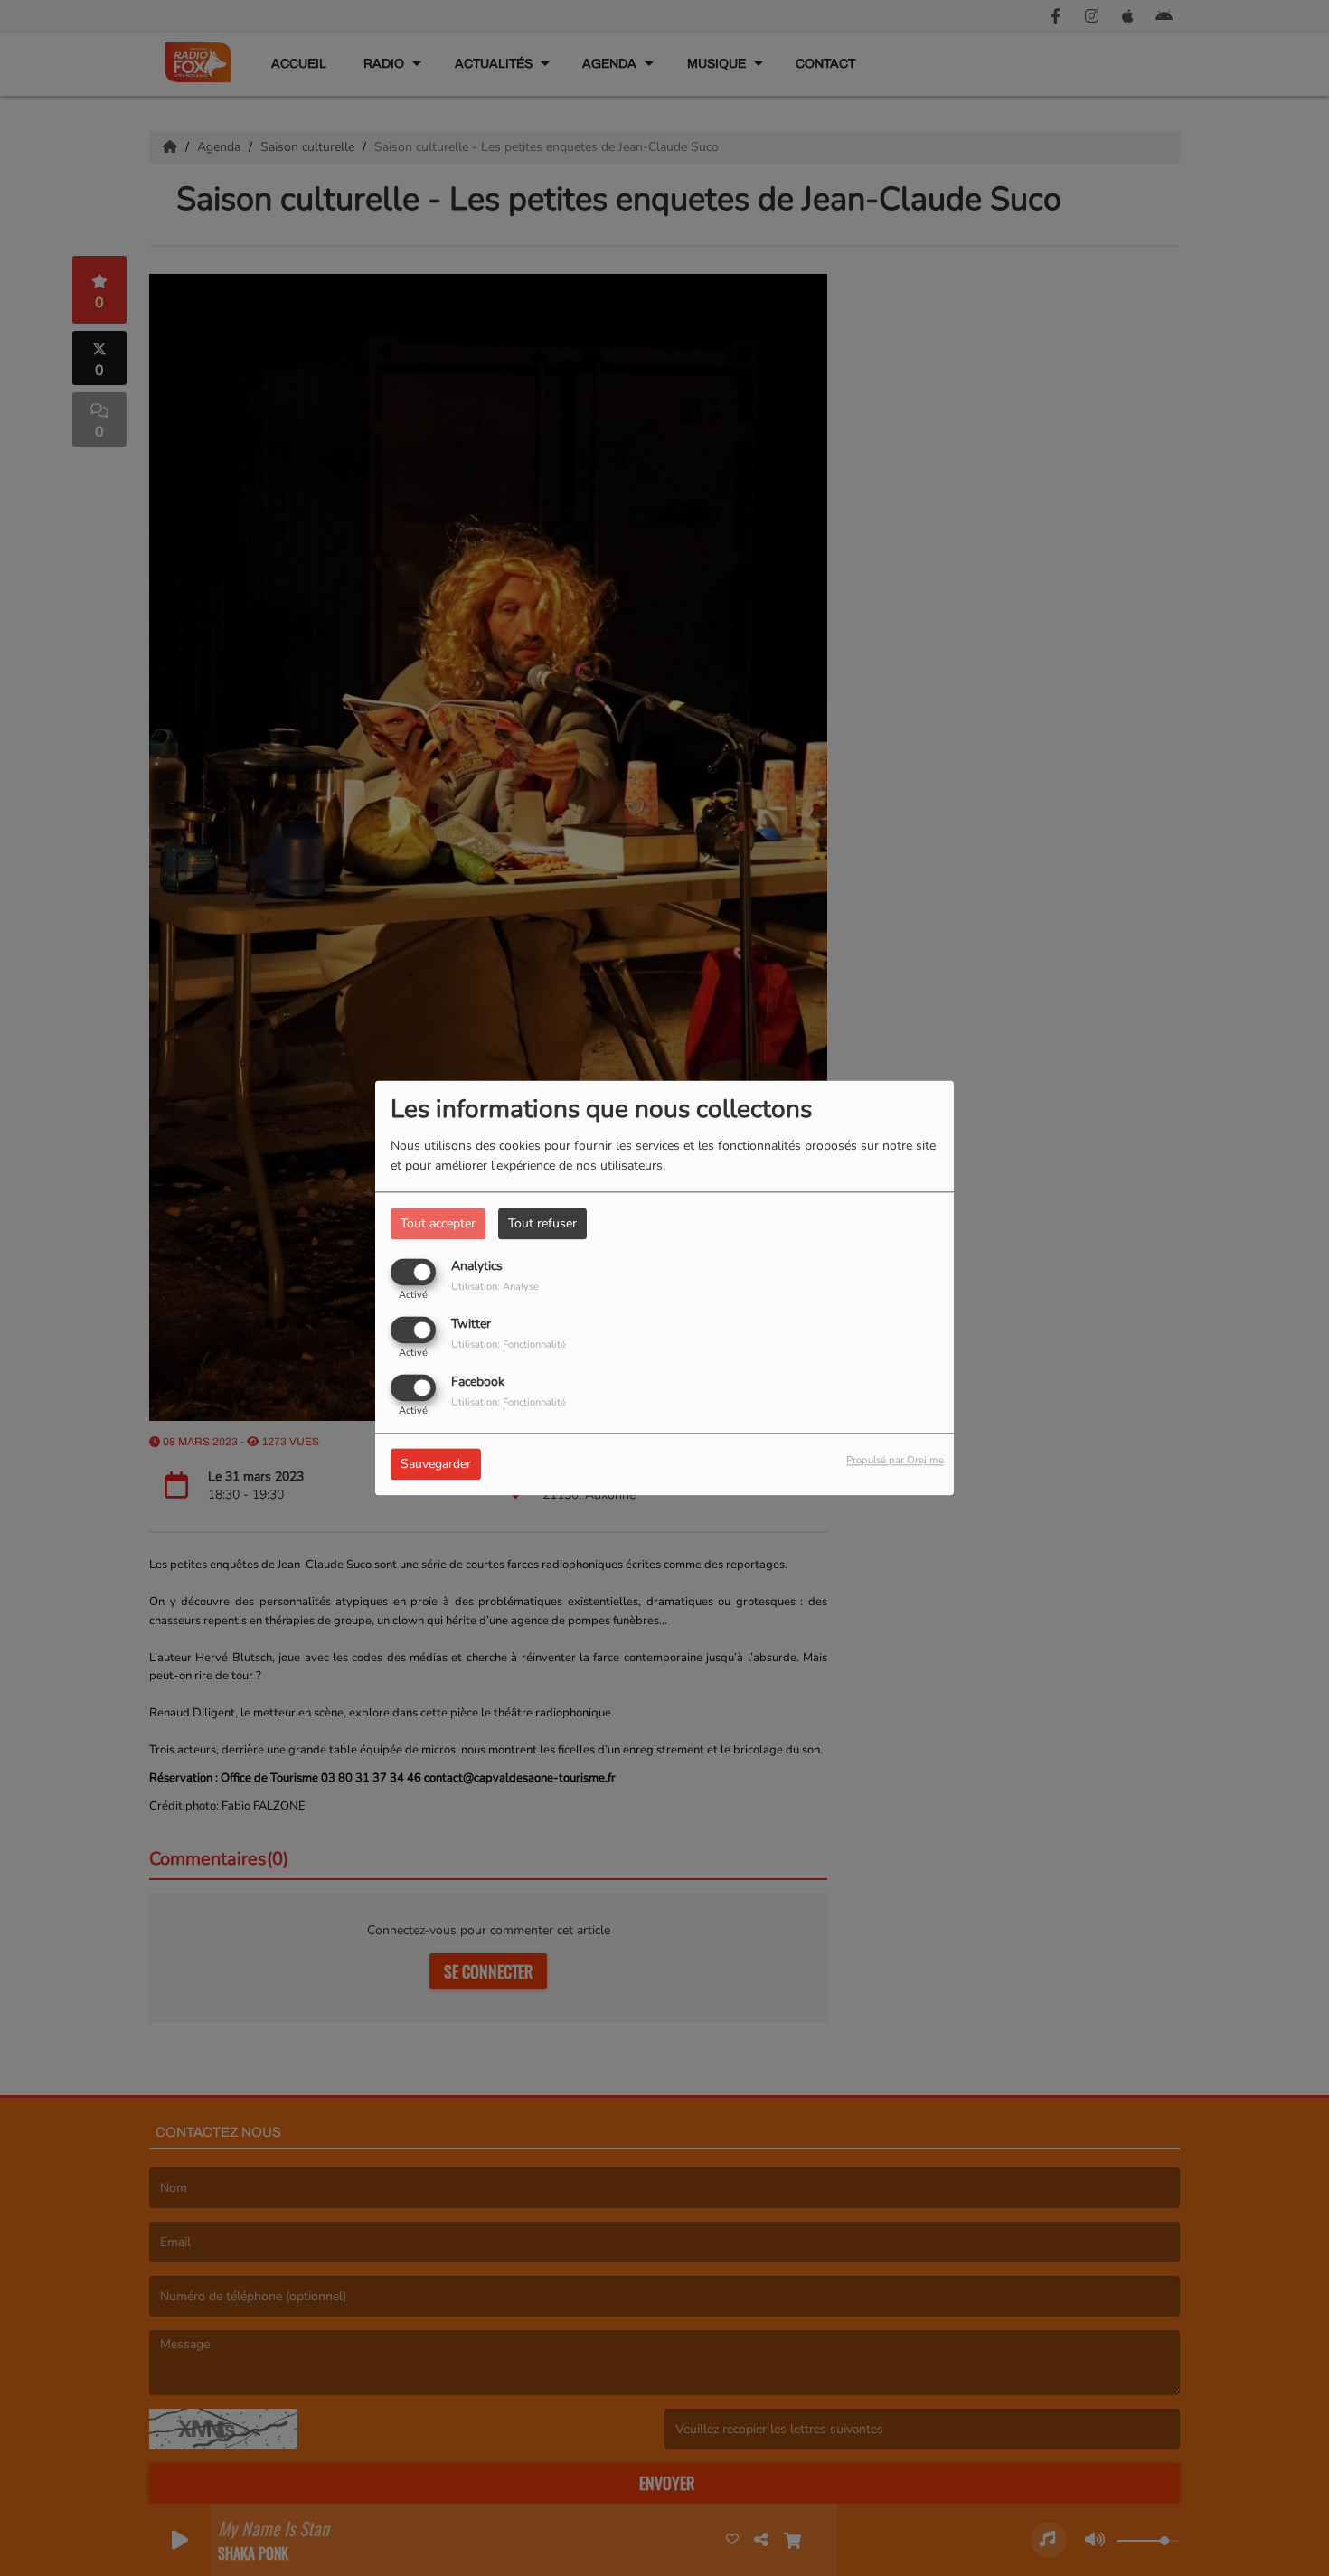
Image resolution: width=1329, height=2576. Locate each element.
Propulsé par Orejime (895, 1461)
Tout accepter (438, 1223)
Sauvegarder (436, 1465)
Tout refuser (542, 1223)
